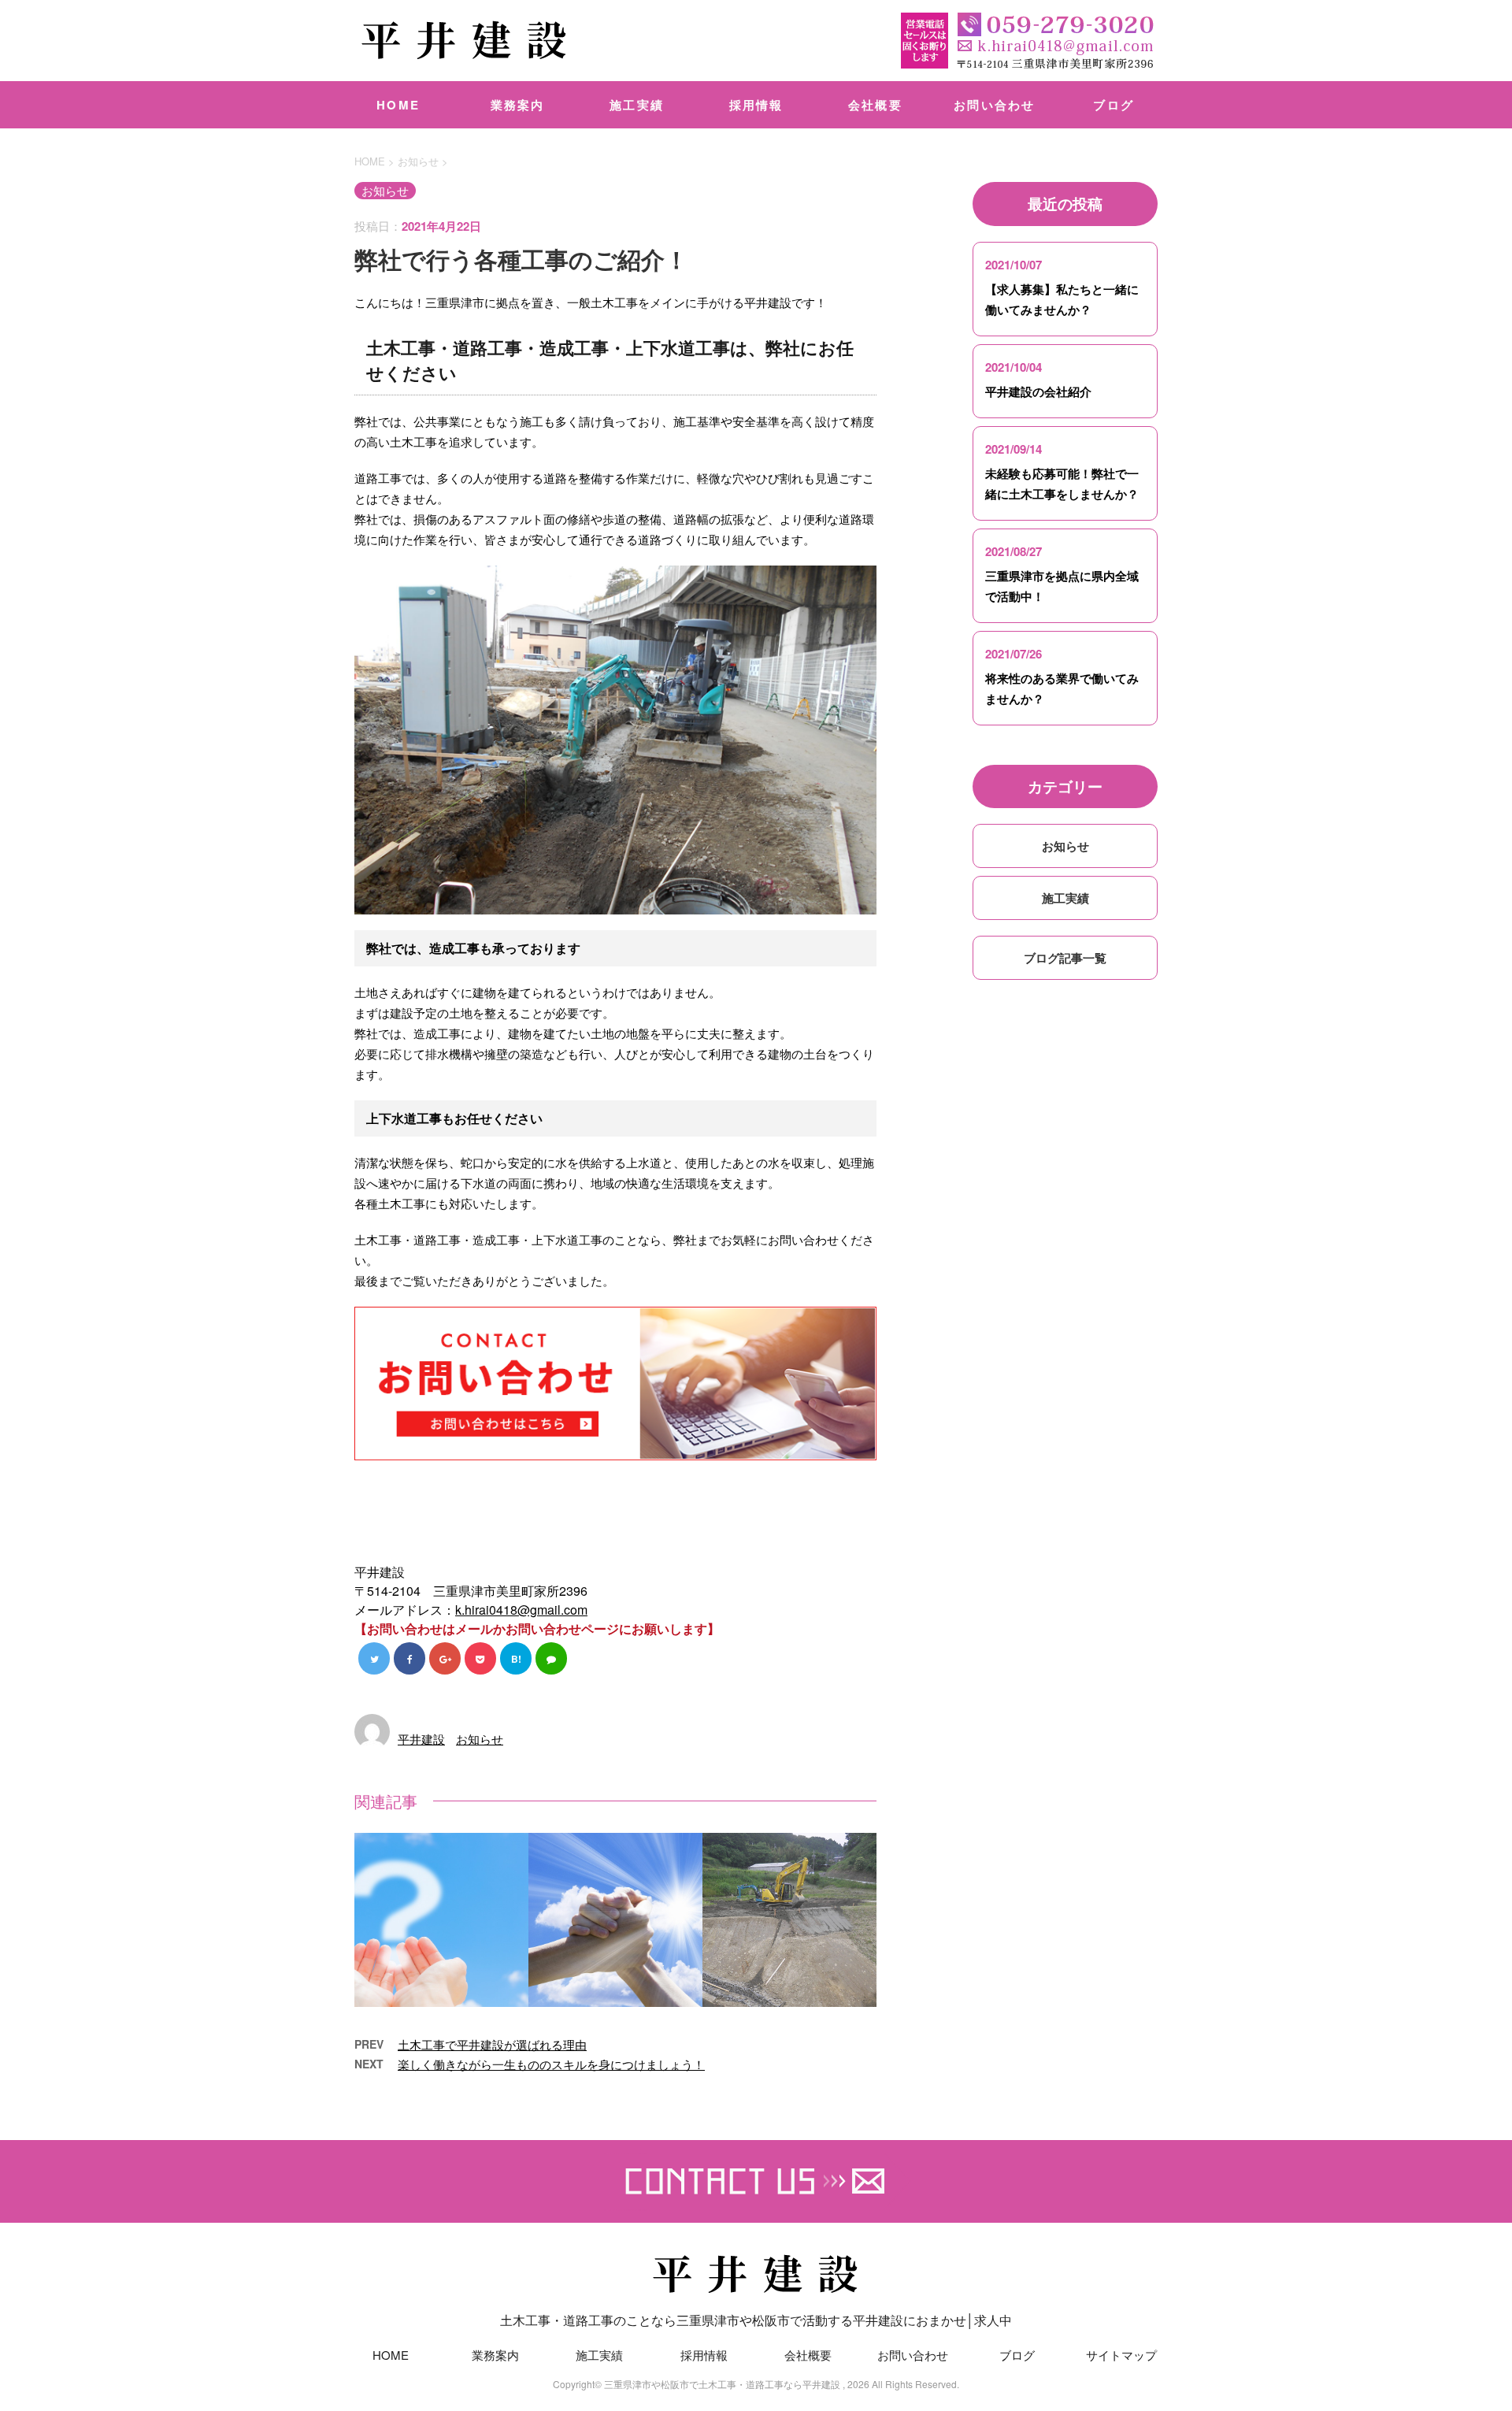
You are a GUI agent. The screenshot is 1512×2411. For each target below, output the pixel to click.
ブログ (1114, 105)
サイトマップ (1121, 2355)
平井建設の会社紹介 (1038, 391)
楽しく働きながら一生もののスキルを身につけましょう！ (551, 2064)
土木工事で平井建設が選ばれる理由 (492, 2044)
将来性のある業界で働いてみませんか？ (1062, 688)
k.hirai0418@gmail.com (521, 1610)
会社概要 (875, 105)
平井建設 (421, 1739)
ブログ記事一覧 (1065, 958)
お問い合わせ (995, 105)
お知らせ (480, 1739)
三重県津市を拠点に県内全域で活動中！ (1062, 586)
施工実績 (637, 105)
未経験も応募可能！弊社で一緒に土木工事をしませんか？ (1062, 484)
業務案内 (518, 105)
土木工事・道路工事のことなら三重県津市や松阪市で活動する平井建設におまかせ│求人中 (756, 2320)
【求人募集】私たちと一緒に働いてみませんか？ (1062, 299)
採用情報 (756, 105)
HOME (398, 105)
